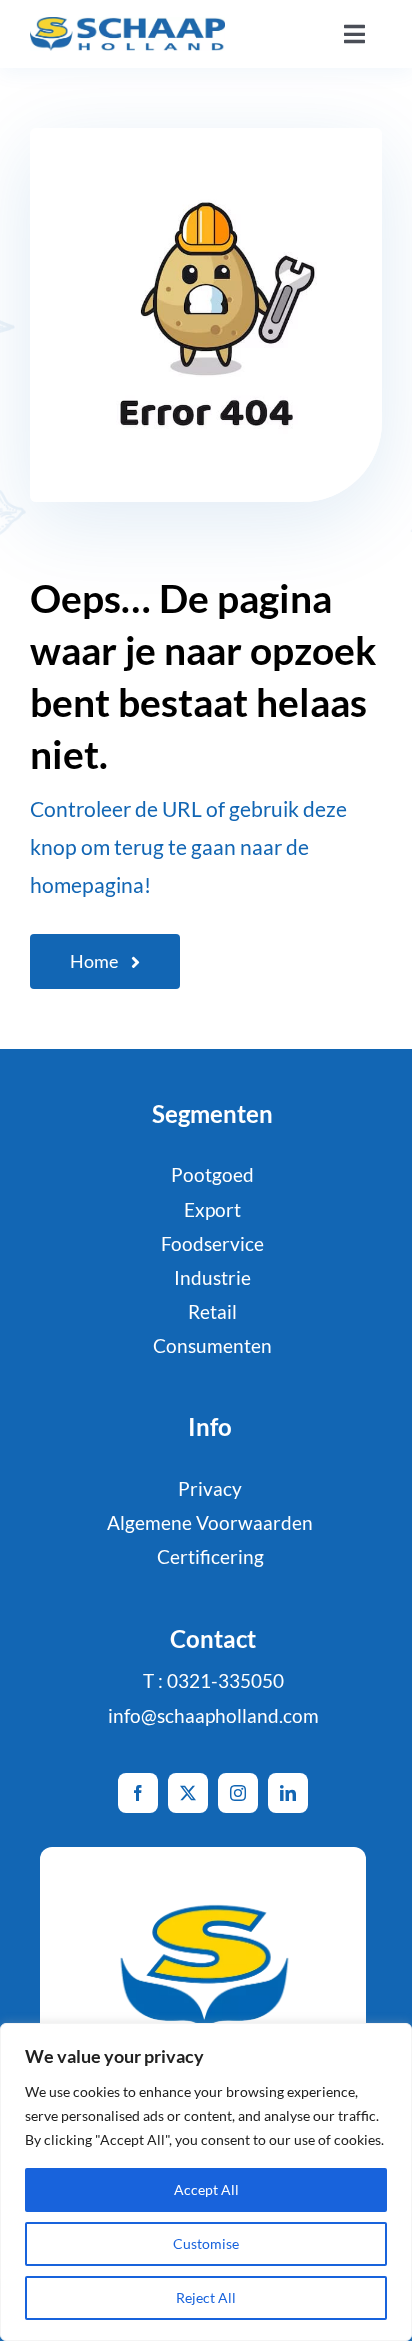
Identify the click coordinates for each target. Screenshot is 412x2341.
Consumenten (212, 1345)
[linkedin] (288, 1793)
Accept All (206, 2189)
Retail (212, 1311)
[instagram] (238, 1793)
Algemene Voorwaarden (210, 1522)
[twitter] (188, 1793)
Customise (206, 2243)
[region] (206, 2182)
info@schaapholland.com (213, 1715)
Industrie (212, 1277)
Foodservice (212, 1243)
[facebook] (138, 1793)
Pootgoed (212, 1174)
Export (212, 1209)
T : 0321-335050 (213, 1680)
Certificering (210, 1556)
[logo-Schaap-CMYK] (127, 26)
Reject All (206, 2297)
